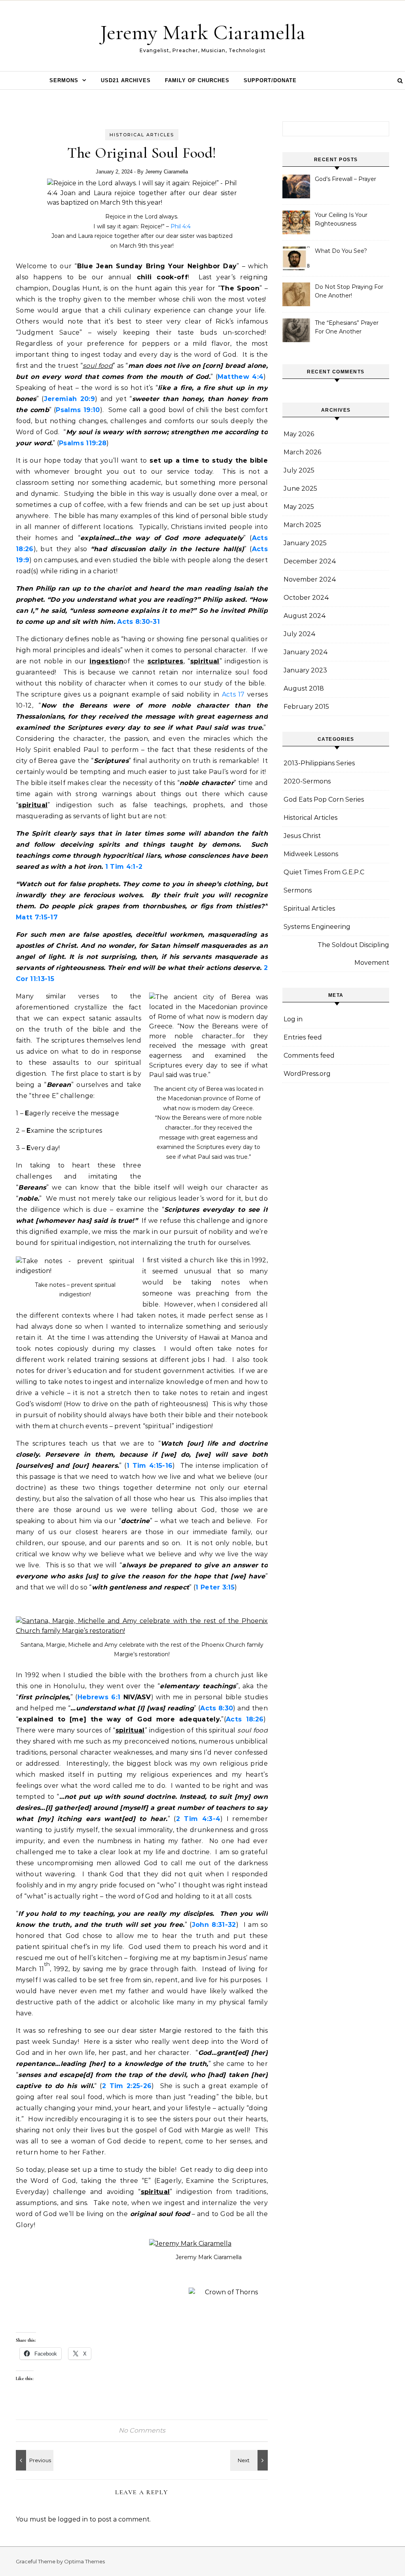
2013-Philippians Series (319, 763)
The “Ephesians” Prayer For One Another (347, 327)
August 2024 (305, 616)
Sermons (64, 80)
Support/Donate (270, 80)
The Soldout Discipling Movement (353, 954)
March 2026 (302, 452)
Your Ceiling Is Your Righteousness (341, 219)
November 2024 (310, 579)
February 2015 (306, 707)
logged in (73, 2519)
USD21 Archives (126, 80)
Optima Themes (84, 2561)
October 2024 (306, 598)
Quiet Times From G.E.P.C (324, 872)
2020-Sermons (307, 781)
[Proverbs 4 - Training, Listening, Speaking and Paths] (250, 2460)
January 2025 (305, 543)
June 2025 (300, 489)
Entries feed (303, 1037)
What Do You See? (341, 251)
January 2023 (305, 670)
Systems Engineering (317, 927)
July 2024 (300, 634)
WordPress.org (307, 1074)
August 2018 (304, 688)
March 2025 (302, 525)
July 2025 (299, 470)
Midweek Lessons (311, 854)
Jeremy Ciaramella (167, 172)
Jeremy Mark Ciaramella (203, 32)
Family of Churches (197, 80)
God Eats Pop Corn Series (324, 799)
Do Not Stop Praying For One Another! (349, 291)
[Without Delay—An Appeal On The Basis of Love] (34, 2460)
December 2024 (310, 561)
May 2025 (299, 507)
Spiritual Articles (309, 909)
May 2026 (299, 434)
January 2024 (306, 652)
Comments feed (309, 1055)
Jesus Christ (302, 836)
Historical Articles (142, 135)
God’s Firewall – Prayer (345, 179)
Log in (293, 1019)
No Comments (142, 2430)
